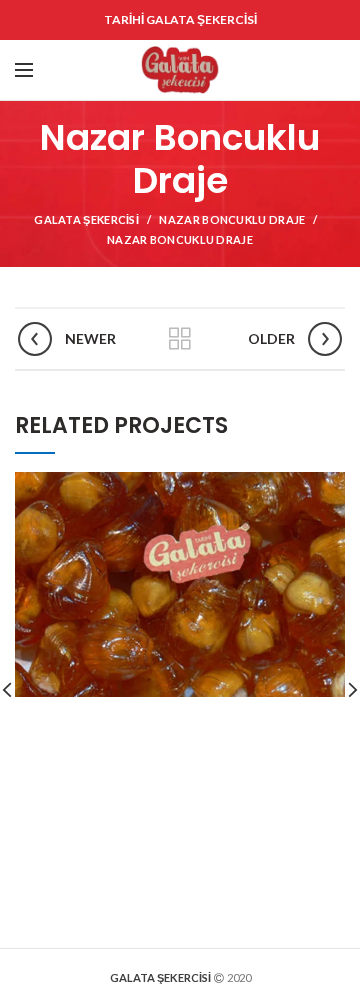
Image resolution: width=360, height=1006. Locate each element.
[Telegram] (255, 83)
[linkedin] (329, 57)
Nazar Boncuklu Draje (232, 219)
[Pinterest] (303, 57)
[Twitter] (276, 57)
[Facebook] (252, 57)
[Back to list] (180, 339)
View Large (330, 487)
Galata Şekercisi (86, 219)
